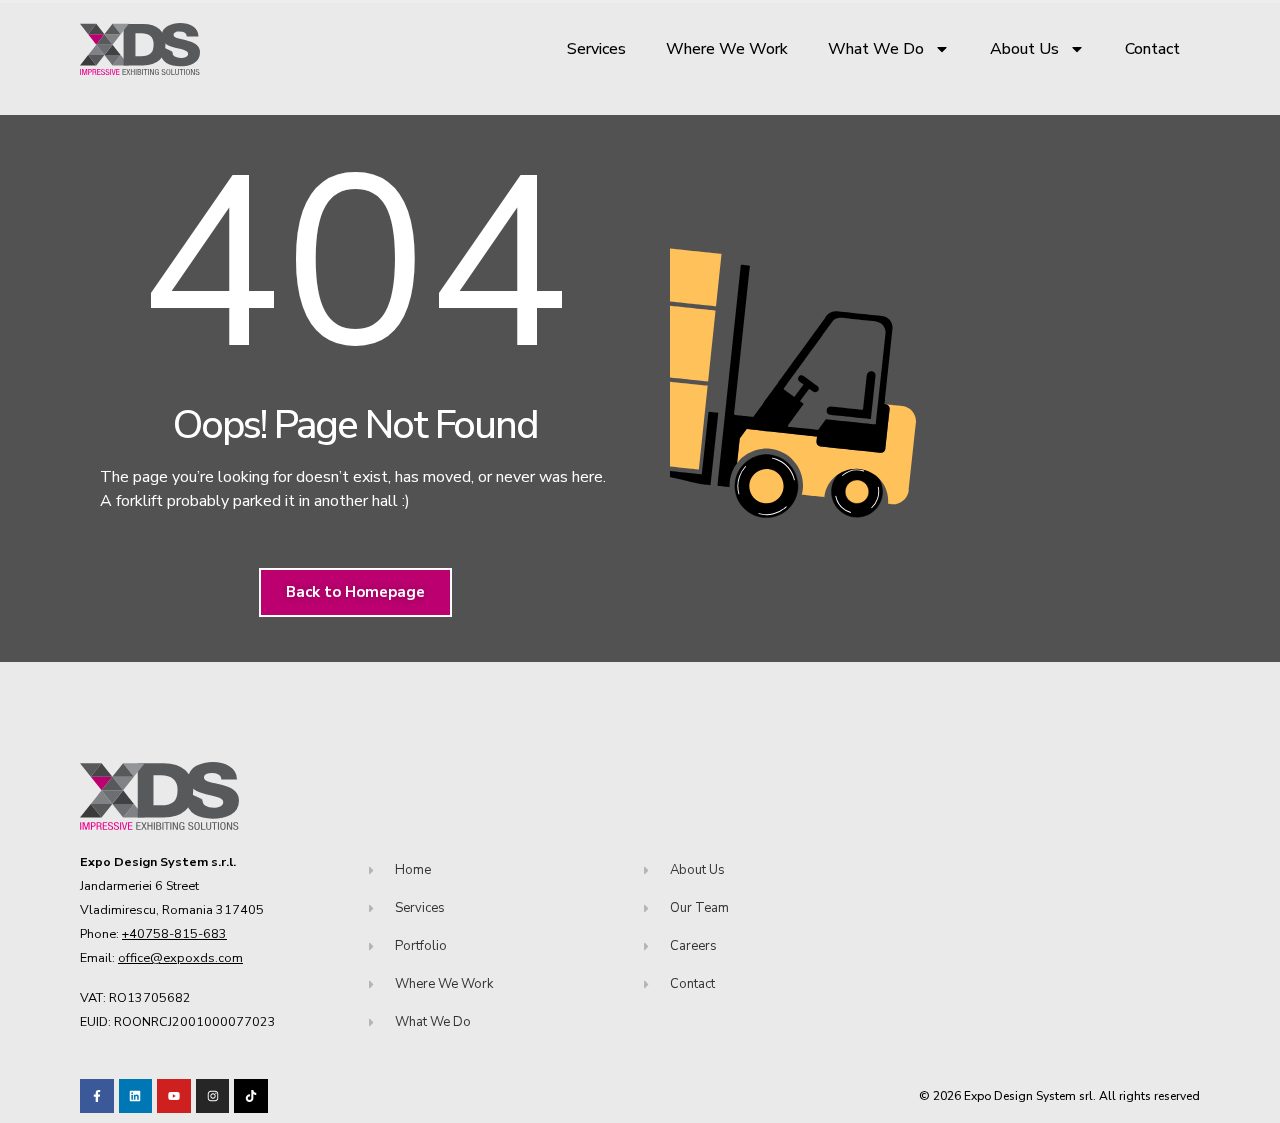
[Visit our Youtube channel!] (174, 1096)
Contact (1152, 49)
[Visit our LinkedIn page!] (136, 1096)
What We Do (876, 49)
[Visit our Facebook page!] (97, 1096)
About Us (1024, 49)
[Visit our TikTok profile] (213, 1096)
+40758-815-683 (174, 933)
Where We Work (727, 49)
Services (596, 49)
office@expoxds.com (180, 957)
